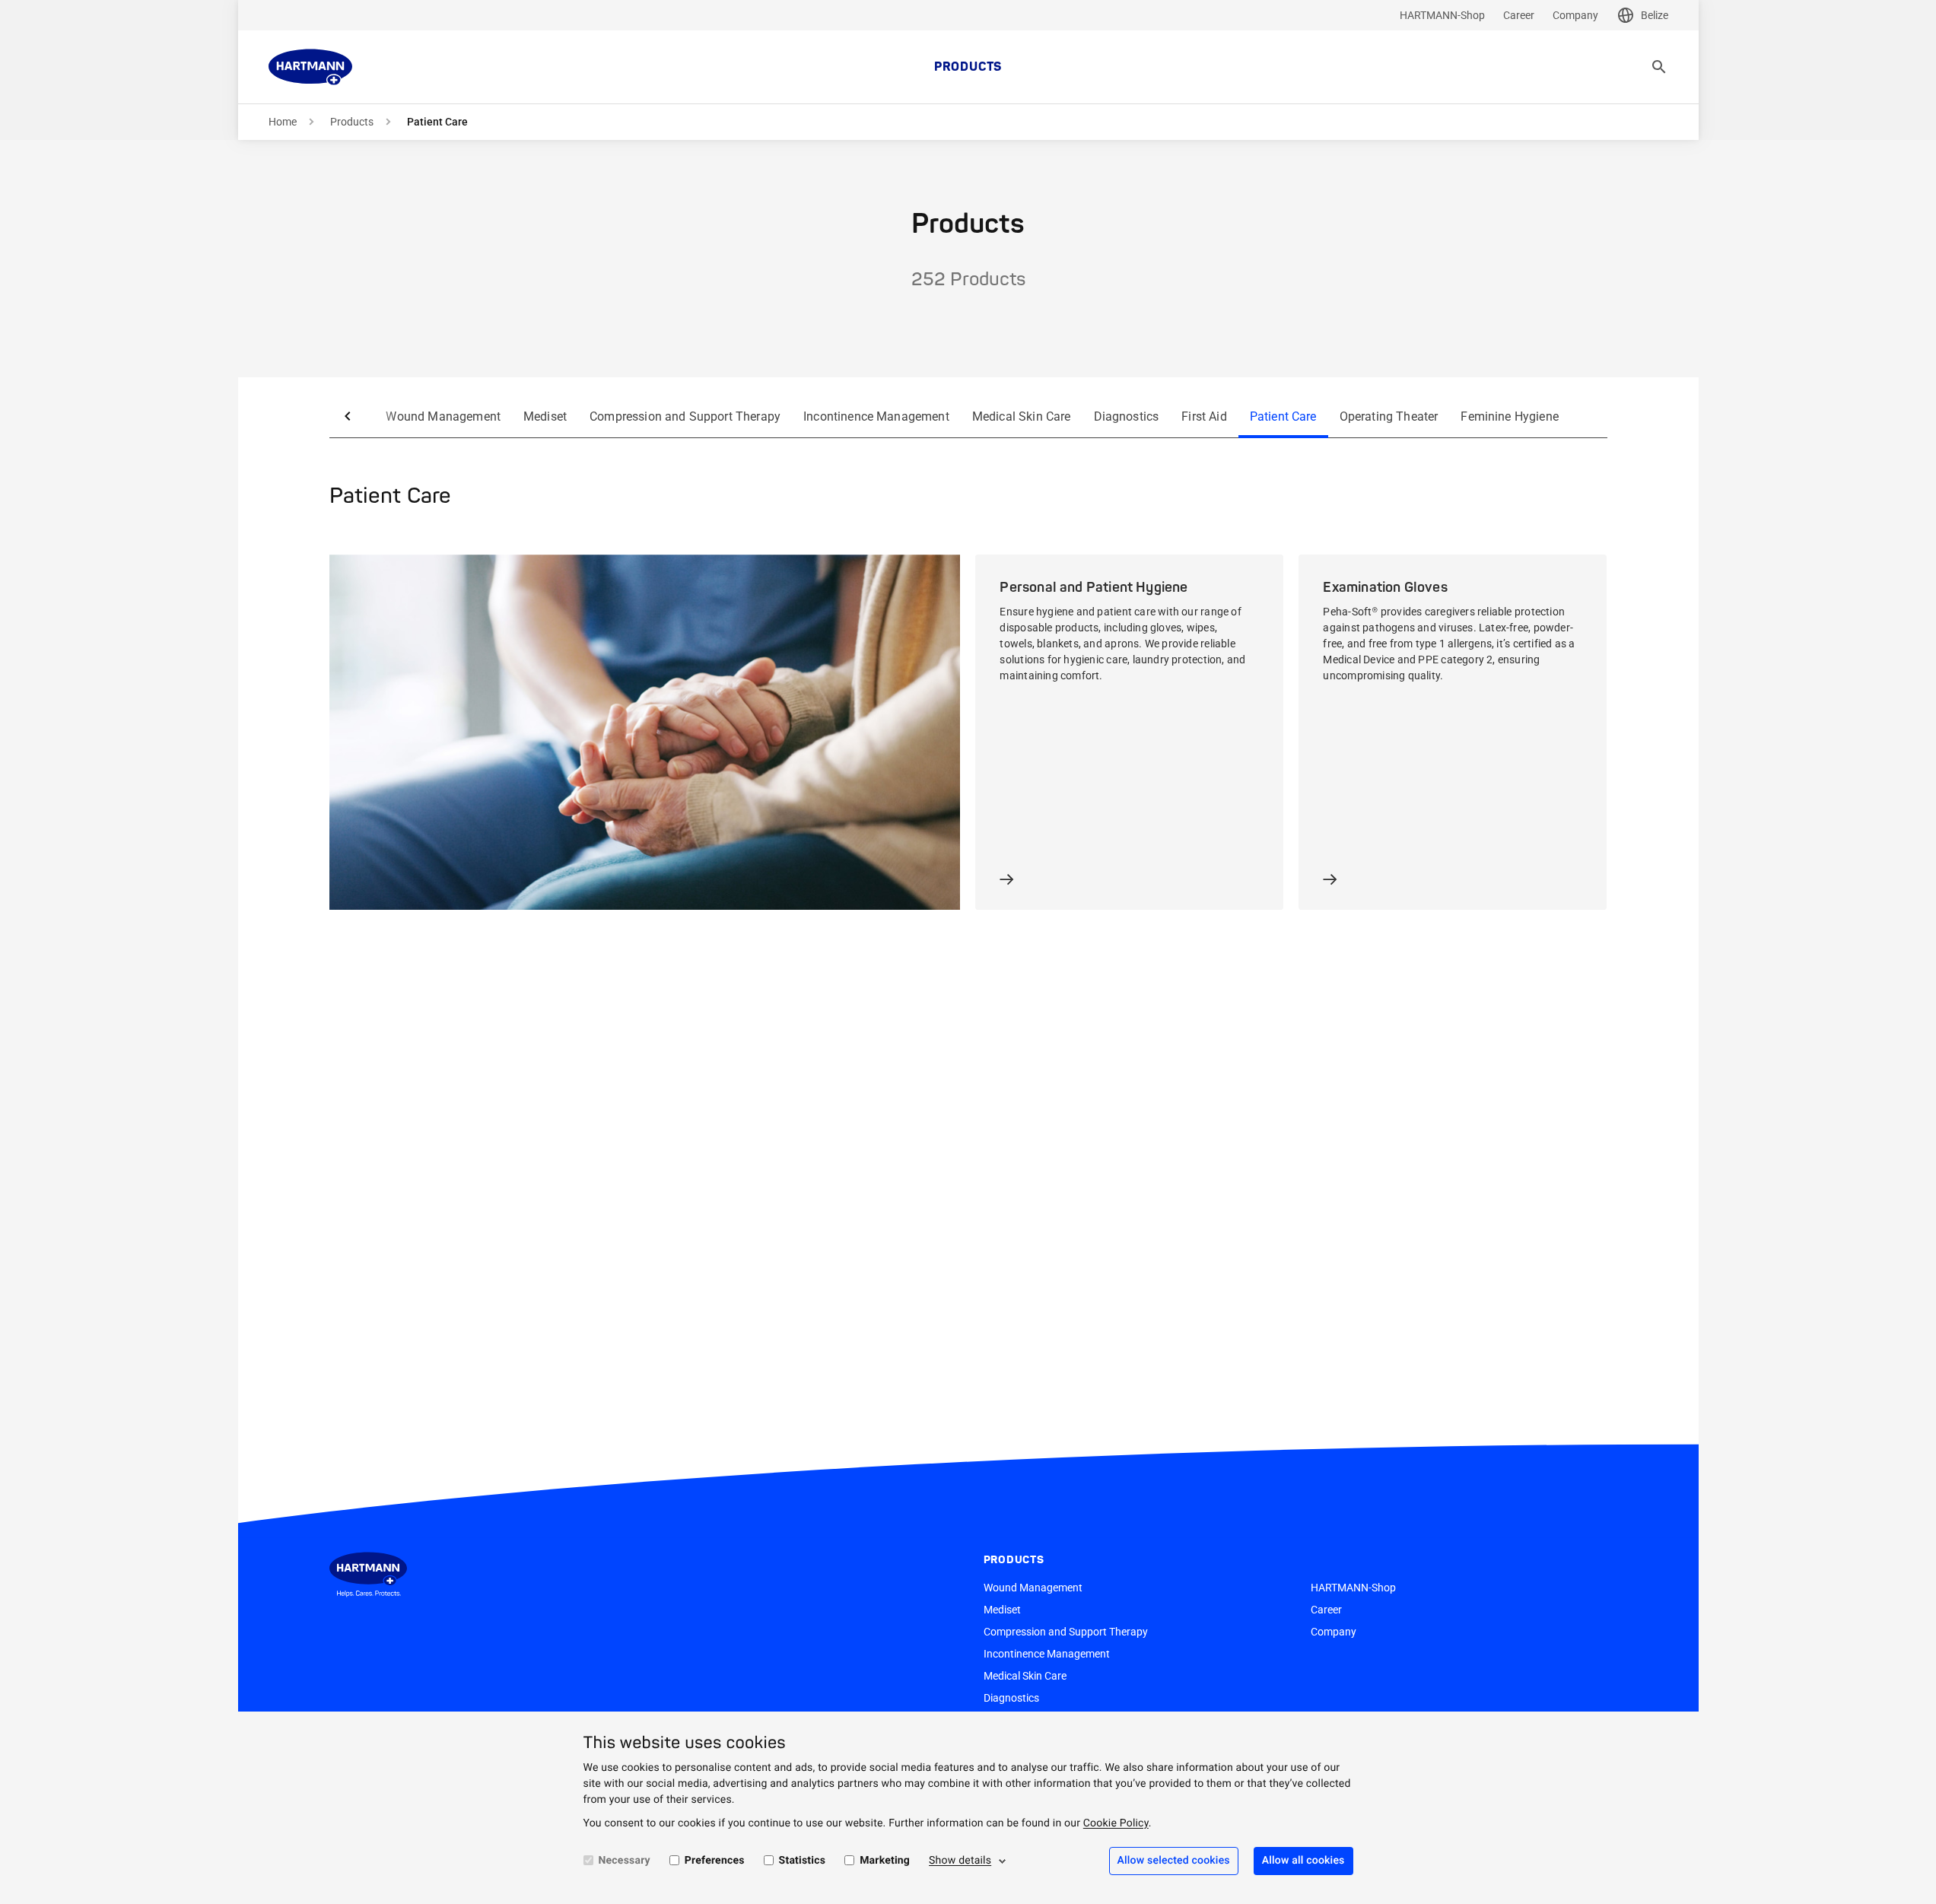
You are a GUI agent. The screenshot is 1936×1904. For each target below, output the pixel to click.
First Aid (1204, 416)
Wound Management (443, 416)
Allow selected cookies (1174, 1861)
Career (1519, 15)
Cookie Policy (1116, 1823)
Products (968, 67)
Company (1575, 15)
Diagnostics (1127, 416)
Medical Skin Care (1022, 416)
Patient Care (1283, 416)
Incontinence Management (876, 416)
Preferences (715, 1861)
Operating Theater (1389, 416)
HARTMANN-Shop (1442, 15)
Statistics (803, 1861)
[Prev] (348, 416)
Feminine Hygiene (1510, 416)
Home (283, 122)
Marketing (885, 1861)
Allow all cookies (1303, 1861)
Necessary (625, 1861)
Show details (960, 1861)
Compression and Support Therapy (685, 416)
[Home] (310, 67)
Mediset (545, 416)
